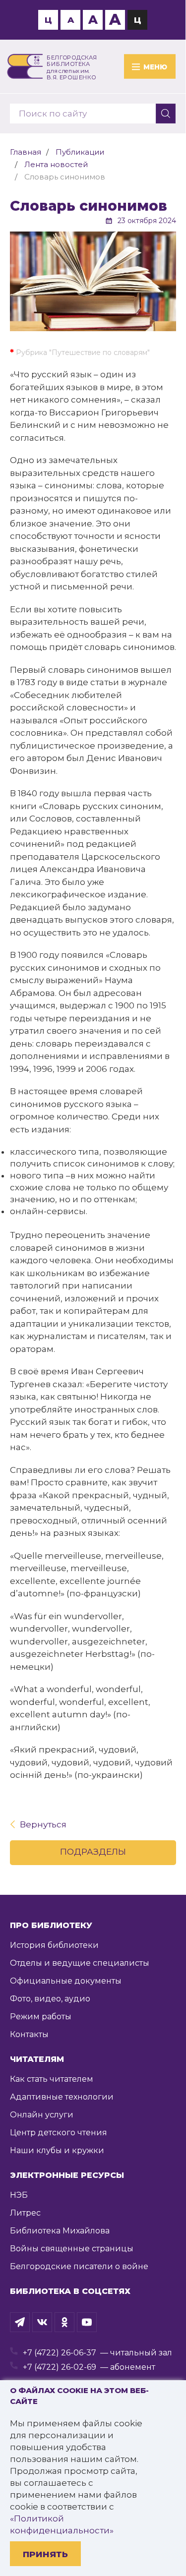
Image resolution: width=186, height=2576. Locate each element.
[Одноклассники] (64, 2322)
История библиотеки (54, 1945)
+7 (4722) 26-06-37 (60, 2353)
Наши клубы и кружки (57, 2150)
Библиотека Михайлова (60, 2231)
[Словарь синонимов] (93, 281)
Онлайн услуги (42, 2115)
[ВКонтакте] (42, 2322)
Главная (26, 152)
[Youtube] (87, 2322)
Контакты (29, 2034)
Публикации (80, 152)
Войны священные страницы (72, 2249)
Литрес (25, 2213)
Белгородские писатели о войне (79, 2266)
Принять (45, 2554)
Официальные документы (66, 1981)
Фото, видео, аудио (50, 1999)
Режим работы (41, 2017)
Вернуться (43, 1824)
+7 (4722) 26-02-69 (60, 2367)
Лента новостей (56, 164)
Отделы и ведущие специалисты (80, 1963)
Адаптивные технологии (62, 2097)
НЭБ (19, 2195)
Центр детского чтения (59, 2133)
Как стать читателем (52, 2079)
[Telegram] (20, 2322)
